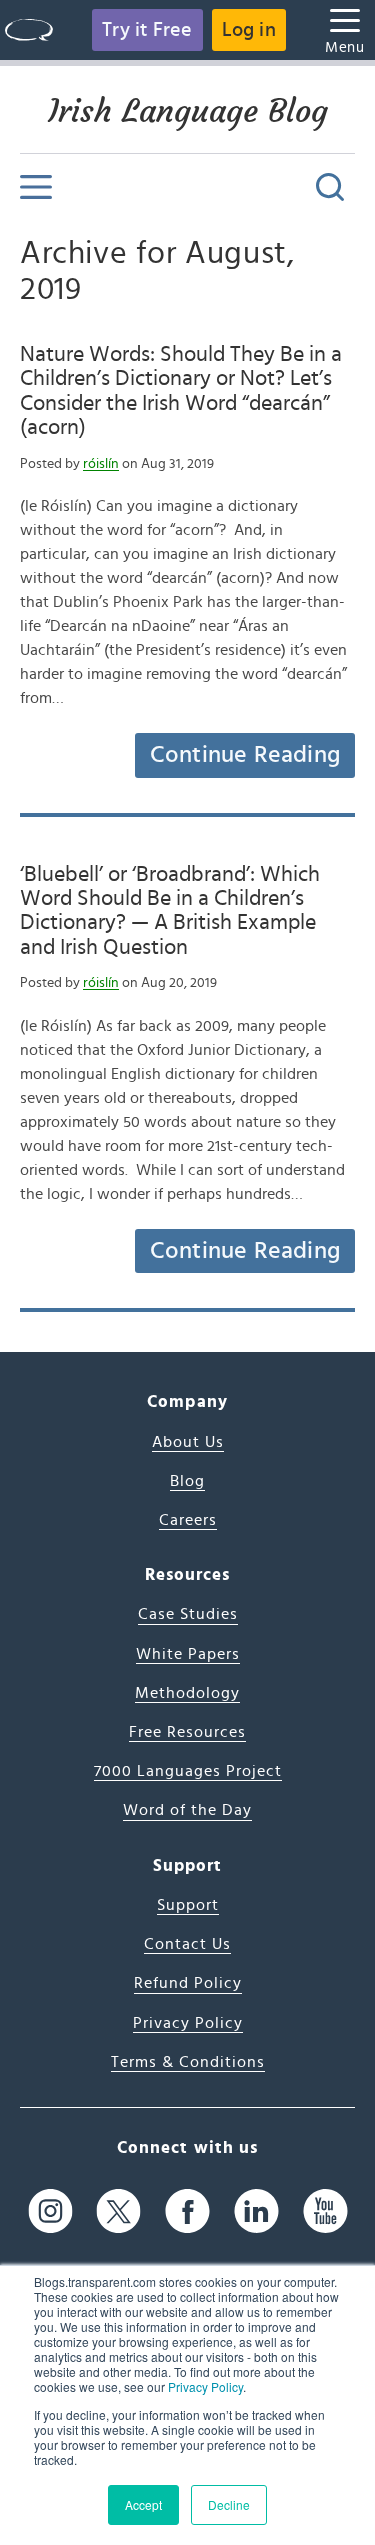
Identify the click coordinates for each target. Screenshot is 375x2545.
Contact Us (187, 1944)
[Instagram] (50, 2210)
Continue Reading (245, 755)
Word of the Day (187, 1810)
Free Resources (187, 1732)
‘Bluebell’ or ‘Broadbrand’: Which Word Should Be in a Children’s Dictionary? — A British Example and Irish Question (170, 910)
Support (188, 1905)
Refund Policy (188, 1983)
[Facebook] (187, 2210)
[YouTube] (325, 2210)
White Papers (188, 1654)
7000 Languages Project (188, 1771)
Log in (249, 30)
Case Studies (188, 1614)
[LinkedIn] (256, 2210)
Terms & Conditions (188, 2062)
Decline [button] (229, 2504)
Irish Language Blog (188, 111)
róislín (101, 464)
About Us (188, 1442)
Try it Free (147, 30)
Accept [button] (143, 2504)
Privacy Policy (205, 2386)
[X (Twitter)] (118, 2210)
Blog (187, 1481)
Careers (188, 1520)
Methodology (187, 1693)
